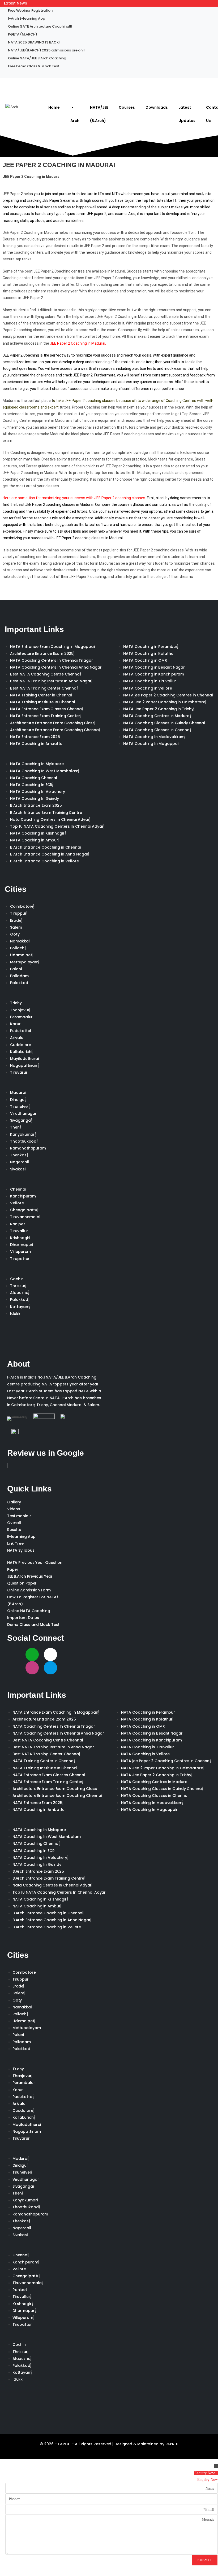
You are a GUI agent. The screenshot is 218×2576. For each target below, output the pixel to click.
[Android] (32, 1655)
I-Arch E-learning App (27, 18)
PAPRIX (172, 2444)
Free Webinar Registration (30, 10)
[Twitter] (69, 1655)
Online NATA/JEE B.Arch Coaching (37, 58)
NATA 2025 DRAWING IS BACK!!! (35, 42)
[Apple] (50, 1655)
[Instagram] (32, 1668)
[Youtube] (14, 1668)
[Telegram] (50, 1668)
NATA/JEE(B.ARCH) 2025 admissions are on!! (46, 50)
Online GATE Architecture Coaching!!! (40, 26)
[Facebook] (87, 1655)
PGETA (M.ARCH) (23, 34)
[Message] (112, 2534)
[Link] (14, 1655)
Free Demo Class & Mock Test (34, 66)
